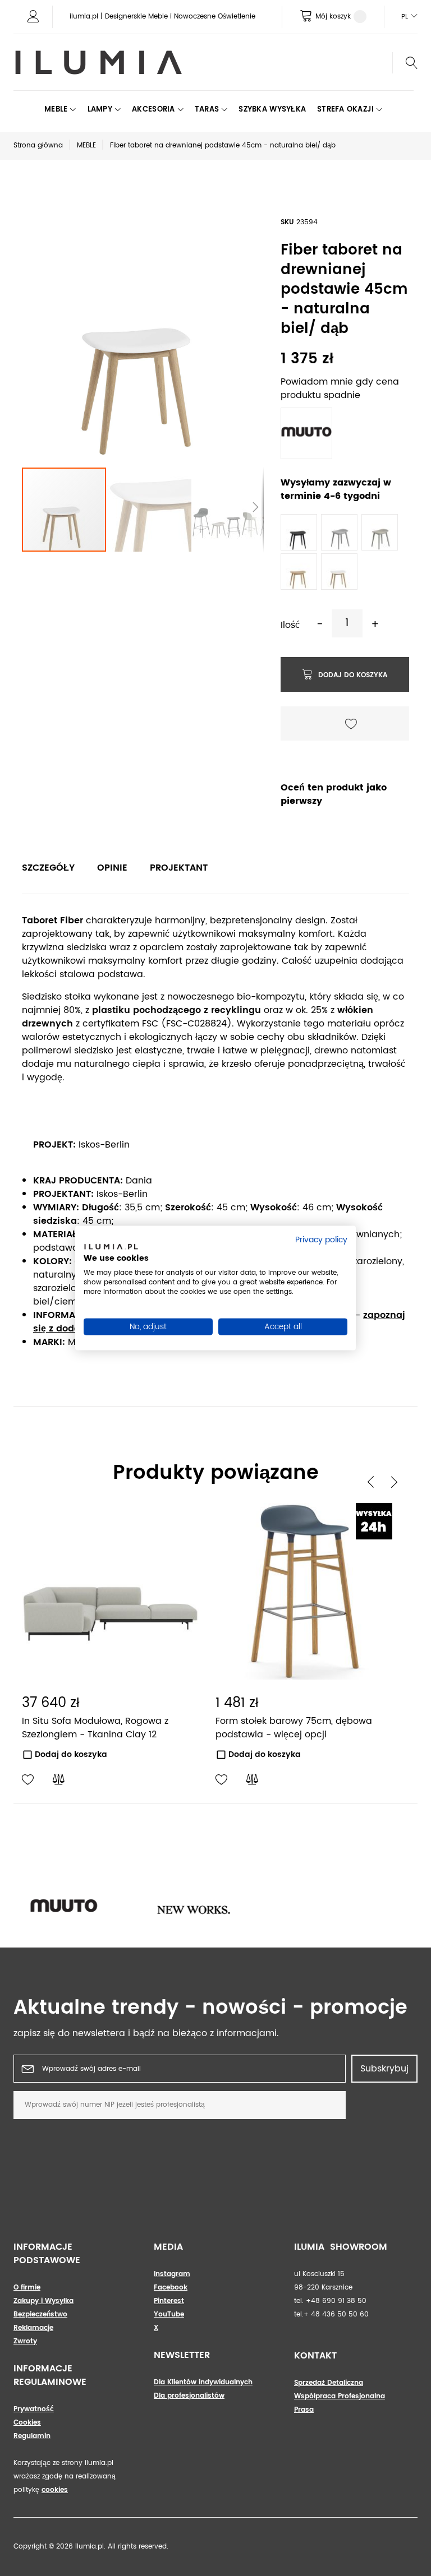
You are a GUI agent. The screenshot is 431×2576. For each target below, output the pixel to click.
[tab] (48, 868)
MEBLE (86, 145)
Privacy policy (321, 1240)
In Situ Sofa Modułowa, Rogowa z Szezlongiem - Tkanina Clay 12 (95, 1728)
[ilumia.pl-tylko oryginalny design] (98, 63)
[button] (150, 510)
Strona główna (38, 145)
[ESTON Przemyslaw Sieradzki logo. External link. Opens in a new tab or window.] (111, 1249)
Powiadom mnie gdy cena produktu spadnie (340, 389)
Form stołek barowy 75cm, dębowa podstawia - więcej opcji (294, 1728)
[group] (89, 1908)
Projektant (179, 868)
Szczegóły (48, 868)
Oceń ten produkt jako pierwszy (334, 794)
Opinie (112, 868)
